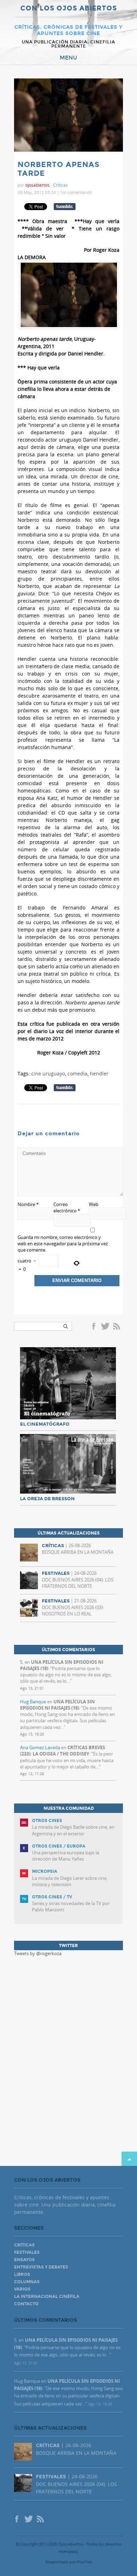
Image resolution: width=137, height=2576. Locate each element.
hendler (99, 1074)
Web (94, 1204)
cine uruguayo (48, 1074)
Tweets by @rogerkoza (38, 1953)
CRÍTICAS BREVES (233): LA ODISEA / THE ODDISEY (63, 1751)
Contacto (26, 2304)
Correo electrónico (67, 1207)
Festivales (27, 2252)
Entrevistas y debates (41, 2267)
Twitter (105, 1327)
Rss (117, 1327)
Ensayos (24, 2260)
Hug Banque (33, 1702)
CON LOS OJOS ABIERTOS (69, 9)
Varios (22, 2289)
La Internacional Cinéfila (47, 2297)
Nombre (28, 1204)
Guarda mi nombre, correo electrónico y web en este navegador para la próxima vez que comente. (63, 1244)
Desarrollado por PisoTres (69, 2562)
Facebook (95, 1327)
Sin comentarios (76, 192)
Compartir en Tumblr (65, 207)
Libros (22, 2274)
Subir (129, 2159)
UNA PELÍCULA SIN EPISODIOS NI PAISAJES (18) (57, 1705)
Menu (68, 58)
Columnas (27, 2282)
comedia (77, 1074)
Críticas (60, 185)
